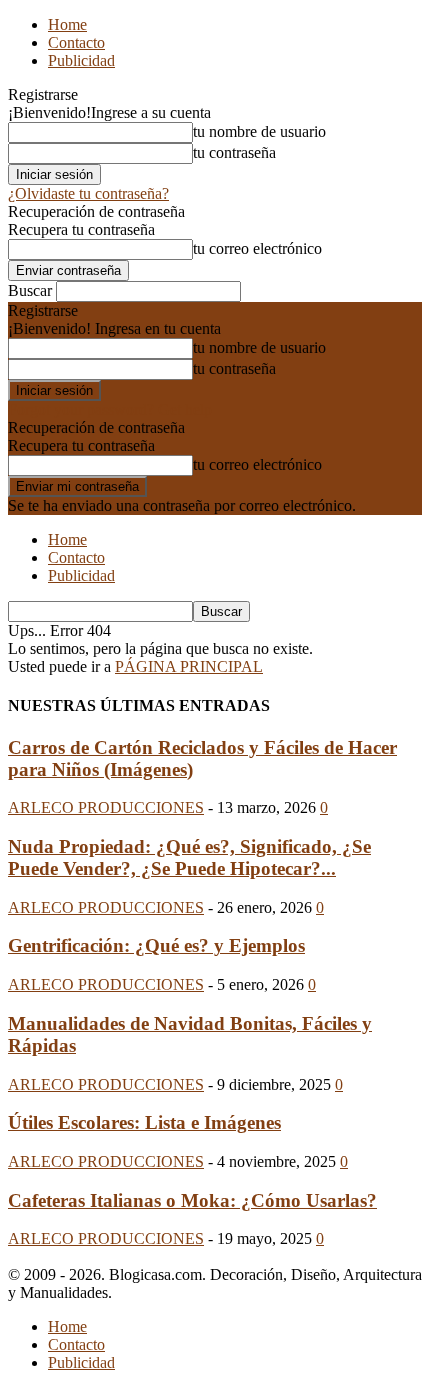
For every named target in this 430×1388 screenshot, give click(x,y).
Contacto (76, 42)
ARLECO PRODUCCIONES (106, 807)
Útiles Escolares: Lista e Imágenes (144, 1122)
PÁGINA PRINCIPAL (189, 666)
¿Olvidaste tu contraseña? (88, 193)
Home (67, 24)
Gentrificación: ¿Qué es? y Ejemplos (156, 945)
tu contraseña (234, 152)
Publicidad (81, 60)
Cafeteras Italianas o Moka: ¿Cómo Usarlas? (192, 1200)
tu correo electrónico (257, 248)
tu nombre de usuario (259, 131)
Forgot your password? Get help (110, 409)
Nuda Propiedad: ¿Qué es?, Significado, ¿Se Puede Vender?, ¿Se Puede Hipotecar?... (189, 857)
